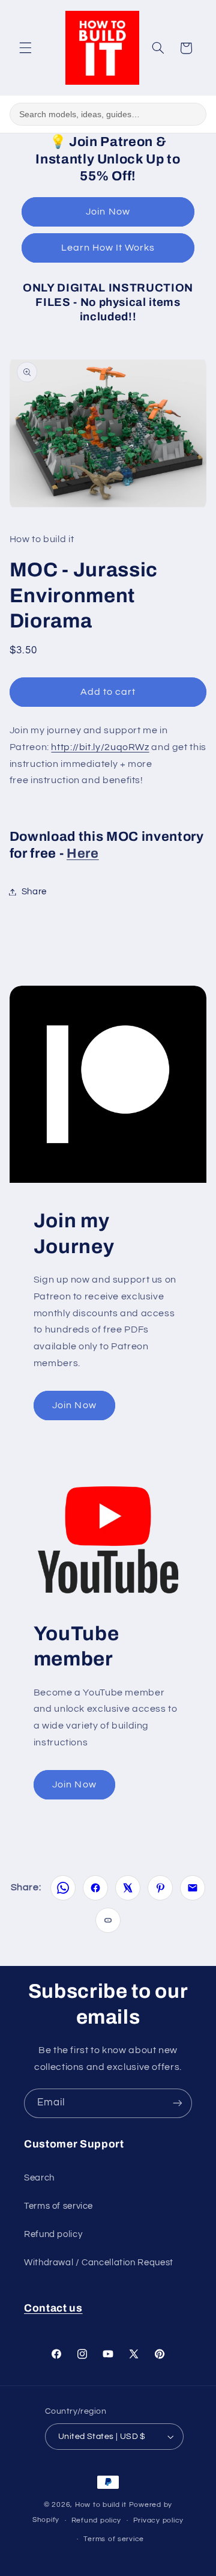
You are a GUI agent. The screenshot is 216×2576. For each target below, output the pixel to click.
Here (83, 853)
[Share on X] (128, 1888)
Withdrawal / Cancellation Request (99, 2263)
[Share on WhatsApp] (63, 1888)
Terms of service (58, 2206)
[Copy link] (108, 1920)
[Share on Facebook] (95, 1888)
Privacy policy (158, 2520)
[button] (25, 48)
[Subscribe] (178, 2103)
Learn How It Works (108, 248)
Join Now (108, 212)
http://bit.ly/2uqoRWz (100, 747)
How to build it (102, 2505)
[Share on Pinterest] (160, 1888)
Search (39, 2178)
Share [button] (34, 892)
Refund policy (53, 2234)
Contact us (53, 2308)
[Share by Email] (193, 1888)
